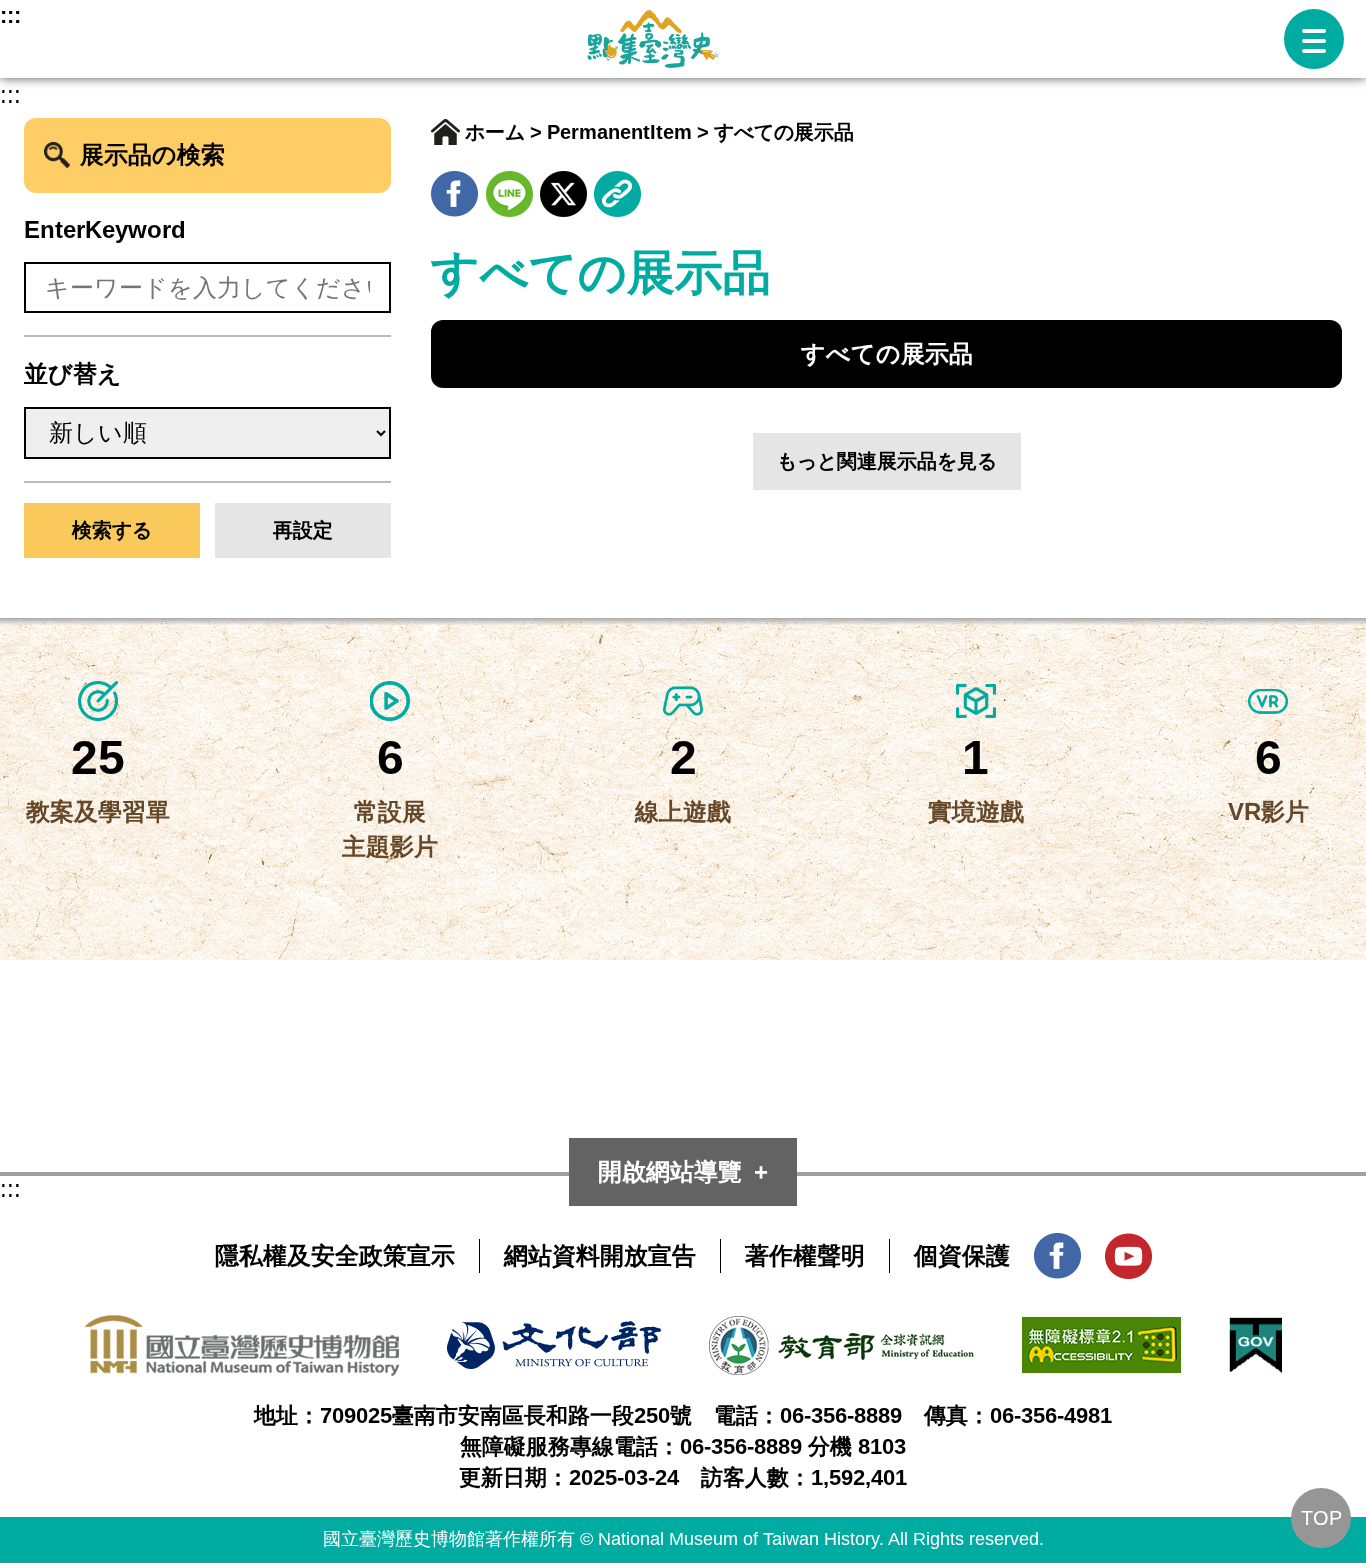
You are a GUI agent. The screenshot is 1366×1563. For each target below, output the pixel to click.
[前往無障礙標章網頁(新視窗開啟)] (1101, 1333)
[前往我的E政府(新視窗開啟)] (1255, 1333)
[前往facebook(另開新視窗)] (454, 187)
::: (10, 15)
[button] (1314, 39)
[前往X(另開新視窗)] (563, 187)
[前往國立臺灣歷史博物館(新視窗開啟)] (242, 1331)
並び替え (73, 373)
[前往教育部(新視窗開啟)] (841, 1332)
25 (98, 757)
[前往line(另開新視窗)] (509, 187)
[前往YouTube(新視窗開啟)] (1128, 1249)
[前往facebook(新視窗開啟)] (1057, 1249)
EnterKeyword (105, 229)
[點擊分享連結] (617, 187)
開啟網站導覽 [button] (670, 1171)
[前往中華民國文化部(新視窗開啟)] (554, 1337)
